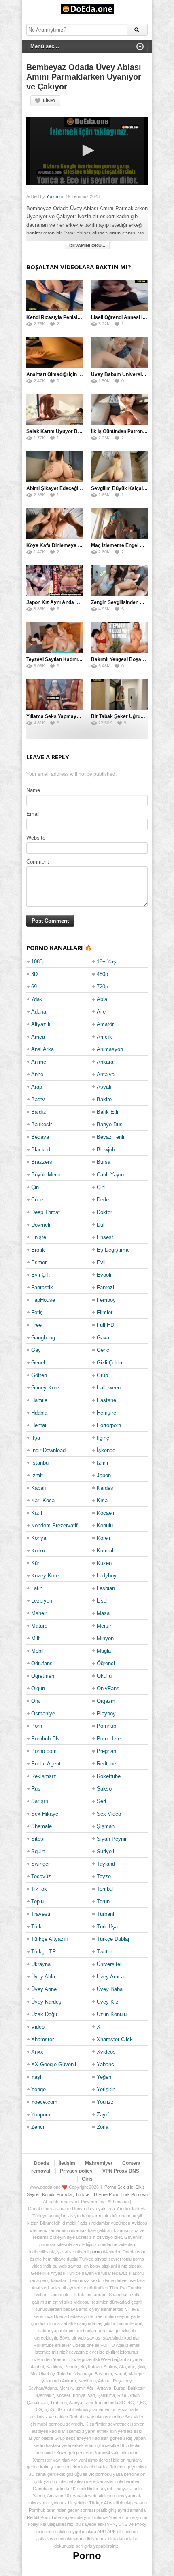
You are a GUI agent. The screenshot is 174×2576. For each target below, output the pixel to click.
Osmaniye (43, 1713)
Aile (101, 1012)
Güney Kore (45, 1388)
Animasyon (110, 1049)
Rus (36, 1789)
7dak (37, 999)
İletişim (67, 2163)
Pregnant (107, 1751)
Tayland (106, 1864)
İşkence (106, 1450)
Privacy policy (76, 2171)
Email (33, 814)
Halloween (109, 1388)
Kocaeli (105, 1513)
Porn (37, 1726)
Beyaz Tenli (110, 1137)
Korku (38, 1551)
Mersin (105, 1626)
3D (34, 974)
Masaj (104, 1613)
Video (38, 2027)
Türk (36, 1927)
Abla (102, 999)
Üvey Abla (43, 1977)
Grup (102, 1375)
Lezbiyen (42, 1601)
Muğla (104, 1651)
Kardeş (105, 1488)
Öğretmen (43, 1676)
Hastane (106, 1400)
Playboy (106, 1713)
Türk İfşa (107, 1927)
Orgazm (106, 1701)
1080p (38, 962)
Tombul (105, 1889)
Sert (102, 1801)
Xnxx (37, 2052)
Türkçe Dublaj (113, 1939)
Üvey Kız (108, 2002)
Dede (103, 1200)
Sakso (104, 1789)
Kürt (36, 1563)
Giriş (87, 2179)
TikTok (39, 1889)
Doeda (41, 2163)
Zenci (38, 2127)
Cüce (37, 1200)
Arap (37, 1087)
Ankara (105, 1062)
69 (34, 987)
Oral (36, 1701)
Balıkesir (41, 1124)
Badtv (38, 1099)
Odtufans (42, 1663)
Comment (38, 862)
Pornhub (106, 1726)
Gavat (104, 1338)
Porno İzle (109, 1739)
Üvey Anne (44, 1989)
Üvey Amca (110, 1977)
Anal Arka (42, 1049)
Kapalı (39, 1488)
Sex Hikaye (45, 1814)
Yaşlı (37, 2077)
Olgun (38, 1688)
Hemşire (106, 1413)
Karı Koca (43, 1500)
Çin (35, 1187)
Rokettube (109, 1776)
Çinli (102, 1187)
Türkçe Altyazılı (50, 1939)
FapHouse (43, 1300)
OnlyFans (108, 1688)
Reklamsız (44, 1776)
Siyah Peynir (112, 1839)
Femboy (106, 1300)
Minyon (105, 1638)
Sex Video (109, 1814)
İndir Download (48, 1450)
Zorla (103, 2127)
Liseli (103, 1601)
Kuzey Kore (45, 1576)
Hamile (39, 1400)
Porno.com (44, 1751)
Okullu (104, 1676)
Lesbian (106, 1588)
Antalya (106, 1074)
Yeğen (104, 2077)
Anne (37, 1074)
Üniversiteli (110, 1964)
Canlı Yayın (110, 1175)
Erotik (38, 1250)
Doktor (104, 1212)
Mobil (37, 1651)
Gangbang (43, 1338)
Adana (39, 1012)
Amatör (105, 1024)
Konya (39, 1538)
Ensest (105, 1237)
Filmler (105, 1312)
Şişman (106, 1826)
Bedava (40, 1137)
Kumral (105, 1551)
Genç (103, 1350)
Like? (49, 101)
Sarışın (40, 1801)
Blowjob (106, 1150)
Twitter (104, 1952)
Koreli (103, 1538)
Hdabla (39, 1413)
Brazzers (42, 1162)
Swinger (40, 1864)
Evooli (104, 1275)
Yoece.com (44, 2102)
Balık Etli (107, 1112)
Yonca (52, 196)
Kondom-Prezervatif (54, 1526)
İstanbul (40, 1463)
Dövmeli (41, 1225)
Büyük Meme (47, 1175)
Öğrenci (106, 1663)
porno (96, 2252)
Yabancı (106, 2064)
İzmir (103, 1463)
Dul (101, 1225)
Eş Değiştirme (113, 1250)
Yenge (38, 2089)
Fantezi (105, 1287)
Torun (103, 1901)
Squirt (38, 1851)
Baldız (39, 1112)
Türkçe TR (43, 1952)
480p (102, 974)
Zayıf (103, 2115)
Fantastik (42, 1287)
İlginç (103, 1438)
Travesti (41, 1914)
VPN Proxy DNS (121, 2171)
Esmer (39, 1262)
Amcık (104, 1037)
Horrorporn (109, 1425)
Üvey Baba (110, 1989)
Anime (39, 1062)
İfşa (36, 1438)
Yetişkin (106, 2089)
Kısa (102, 1500)
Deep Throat (46, 1212)
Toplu (37, 1901)
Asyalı (104, 1087)
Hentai (39, 1425)
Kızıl (37, 1513)
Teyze (104, 1876)
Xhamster (42, 2039)
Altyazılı (41, 1024)
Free (36, 1325)
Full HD (105, 1325)
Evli (101, 1262)
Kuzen (104, 1563)
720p (102, 987)
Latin (37, 1588)
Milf (35, 1638)
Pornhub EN (45, 1739)
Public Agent (46, 1764)
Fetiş (37, 1312)
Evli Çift (40, 1275)
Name (33, 790)
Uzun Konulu (112, 2014)
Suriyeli (105, 1851)
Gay (36, 1350)
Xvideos (106, 2052)
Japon (104, 1475)
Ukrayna (41, 1964)
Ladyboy (107, 1576)
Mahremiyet (99, 2163)
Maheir (39, 1613)
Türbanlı (106, 1914)
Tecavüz (41, 1876)
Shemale (41, 1826)
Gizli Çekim (110, 1363)
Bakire (104, 1099)
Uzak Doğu (44, 2014)
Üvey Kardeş (46, 2002)
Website (36, 838)
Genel (38, 1363)
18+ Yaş (106, 962)
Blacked (41, 1150)
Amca (38, 1037)
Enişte (39, 1237)
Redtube (106, 1764)
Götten (39, 1375)
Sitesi (38, 1839)
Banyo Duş (110, 1124)
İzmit (37, 1475)
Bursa (104, 1162)
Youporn (41, 2115)
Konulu (105, 1526)
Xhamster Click (115, 2039)
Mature (39, 1626)
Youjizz (105, 2102)
